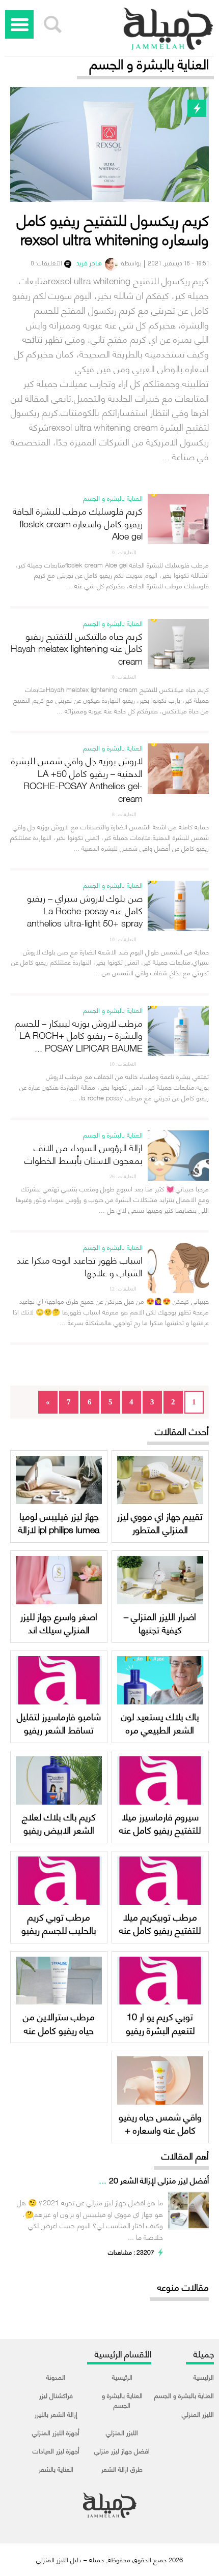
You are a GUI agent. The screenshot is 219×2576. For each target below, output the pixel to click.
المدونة (56, 2377)
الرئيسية (204, 2377)
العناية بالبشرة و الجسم (184, 2395)
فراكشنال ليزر (56, 2395)
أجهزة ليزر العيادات (56, 2450)
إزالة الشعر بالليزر (56, 2414)
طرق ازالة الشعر (122, 2469)
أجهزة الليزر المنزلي (56, 2432)
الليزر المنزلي (198, 2414)
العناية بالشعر (56, 2469)
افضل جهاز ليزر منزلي (122, 2450)
